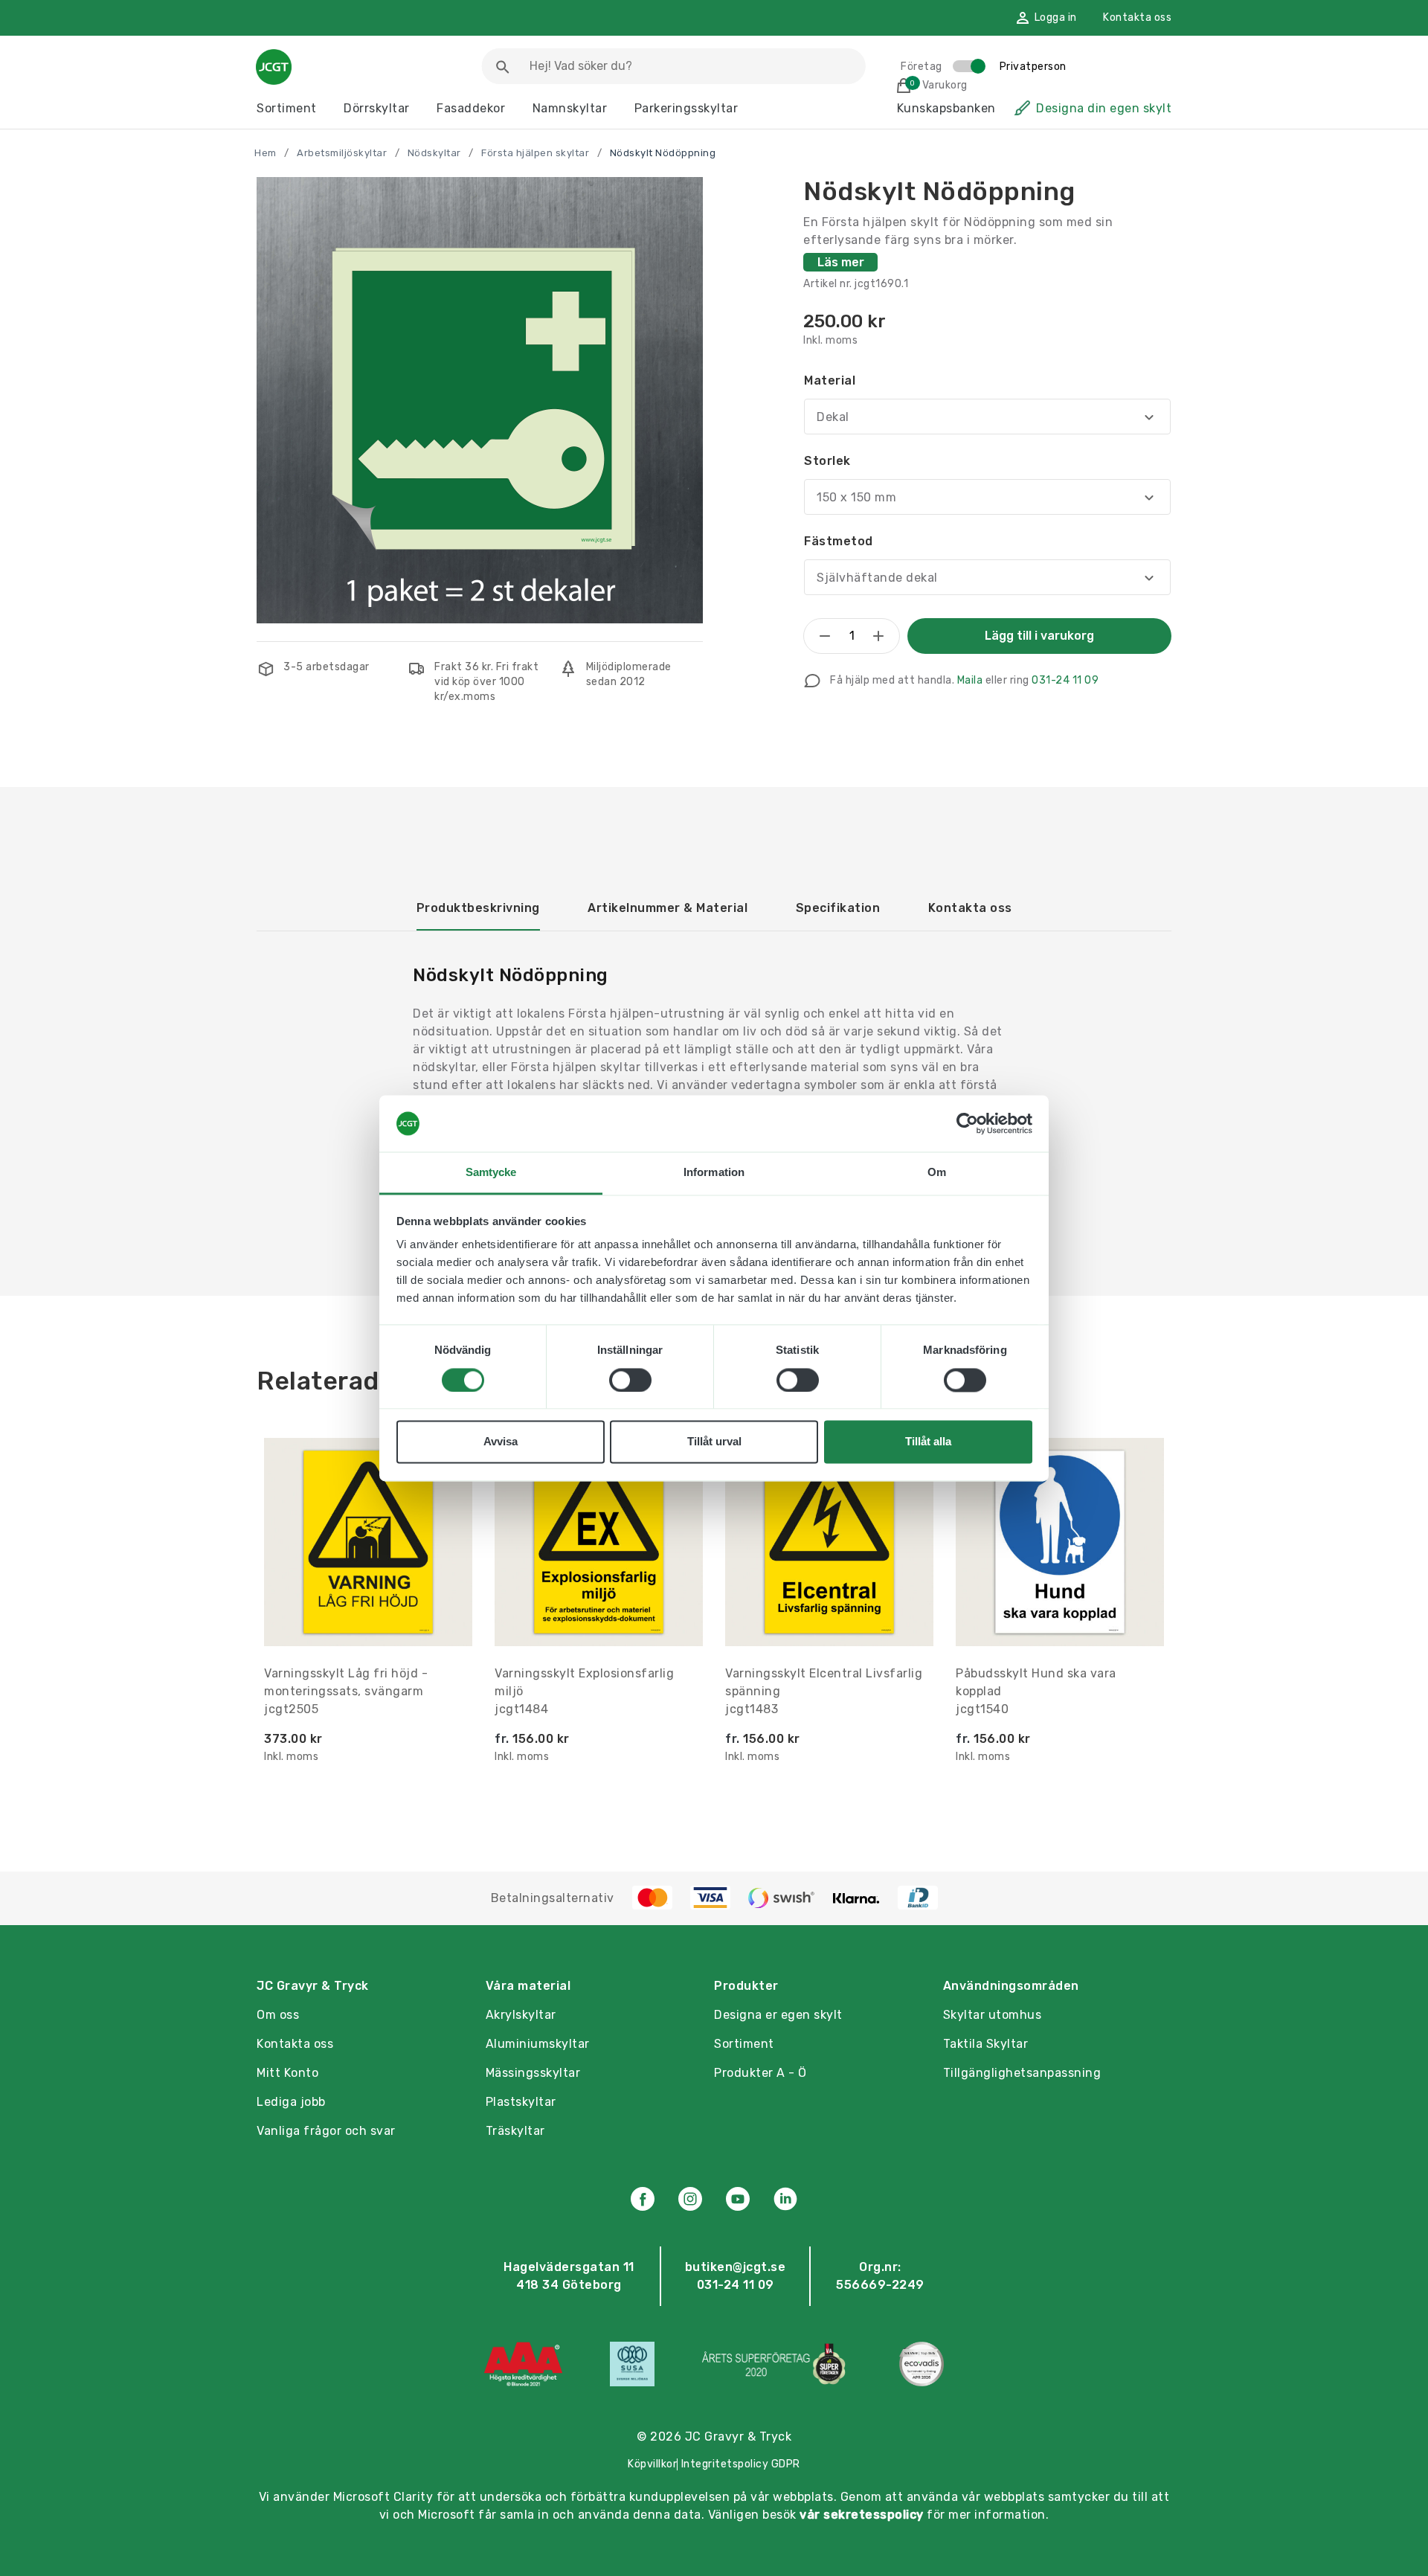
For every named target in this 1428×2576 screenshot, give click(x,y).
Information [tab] (714, 1173)
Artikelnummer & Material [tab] (668, 908)
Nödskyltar (434, 153)
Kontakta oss (1137, 17)
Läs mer (841, 262)
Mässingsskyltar (533, 2073)
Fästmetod (839, 541)
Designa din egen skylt (1104, 108)
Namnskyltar (570, 108)
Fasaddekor (471, 108)
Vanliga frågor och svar (326, 2131)
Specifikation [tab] (838, 908)
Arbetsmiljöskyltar (342, 153)
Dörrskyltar (377, 108)
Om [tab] (937, 1173)
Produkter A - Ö (760, 2073)
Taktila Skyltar (986, 2044)
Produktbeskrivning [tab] (478, 908)
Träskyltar (515, 2131)
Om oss (278, 2015)
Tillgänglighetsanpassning (1022, 2073)
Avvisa (501, 1442)
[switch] (630, 1380)
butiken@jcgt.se (736, 2267)
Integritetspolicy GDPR (741, 2464)
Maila (970, 680)
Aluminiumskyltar (538, 2044)
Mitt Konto (287, 2073)
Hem (266, 153)
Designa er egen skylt (778, 2015)
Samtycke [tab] (491, 1173)
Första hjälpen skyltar (535, 153)
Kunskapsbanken (946, 108)
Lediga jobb (291, 2102)
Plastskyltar (521, 2102)
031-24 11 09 (1065, 680)
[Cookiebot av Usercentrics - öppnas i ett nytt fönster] (967, 1123)
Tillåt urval (714, 1442)
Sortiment (287, 108)
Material (830, 380)
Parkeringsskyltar (686, 108)
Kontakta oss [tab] (970, 908)
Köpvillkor (652, 2464)
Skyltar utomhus (993, 2015)
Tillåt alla (928, 1442)
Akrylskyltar (521, 2015)
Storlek (827, 461)
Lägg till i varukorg (1039, 636)
